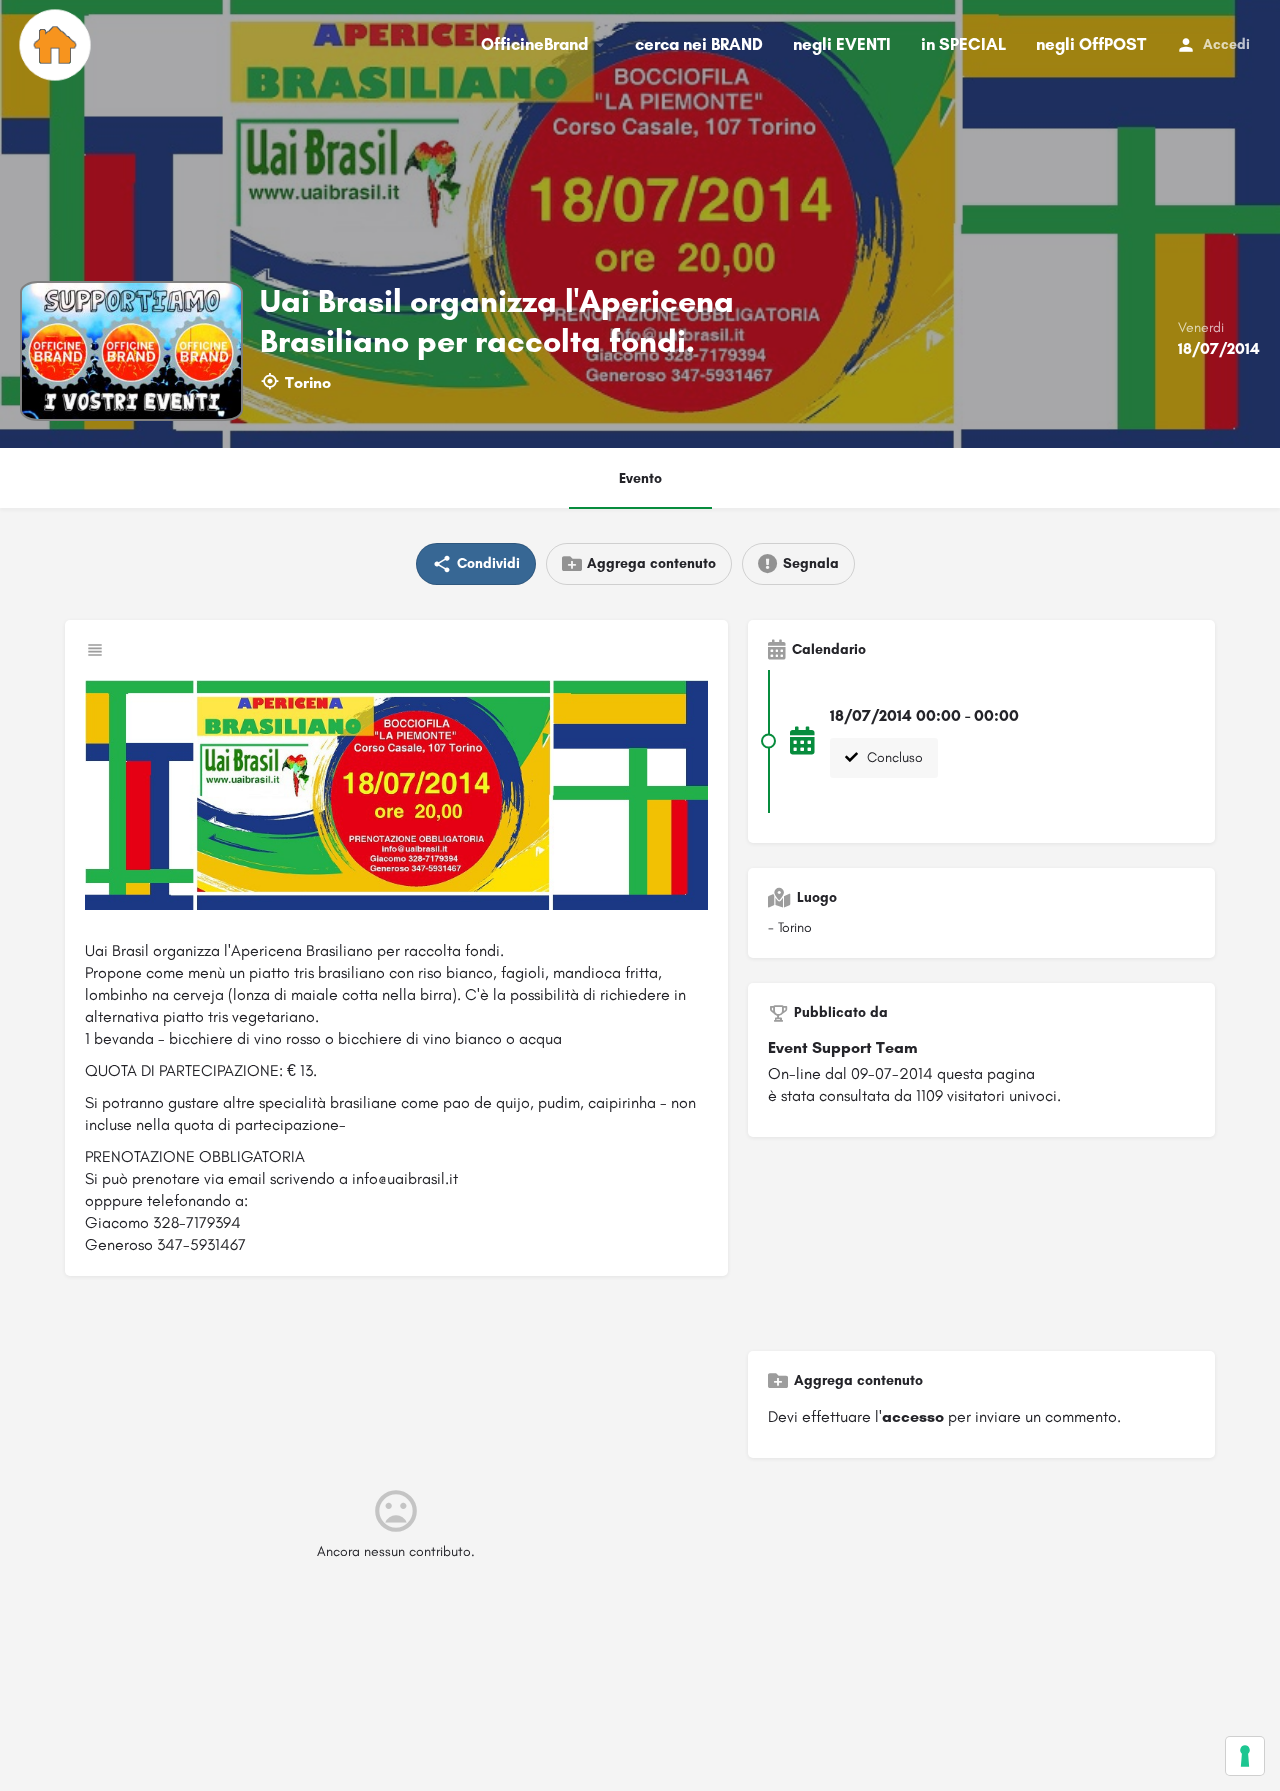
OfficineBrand (534, 44)
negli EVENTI (842, 44)
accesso (913, 1416)
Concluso (893, 757)
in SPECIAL (963, 44)
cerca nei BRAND (699, 44)
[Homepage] (57, 45)
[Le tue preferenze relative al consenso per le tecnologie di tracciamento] (1245, 1756)
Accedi (1226, 44)
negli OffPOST (1091, 44)
